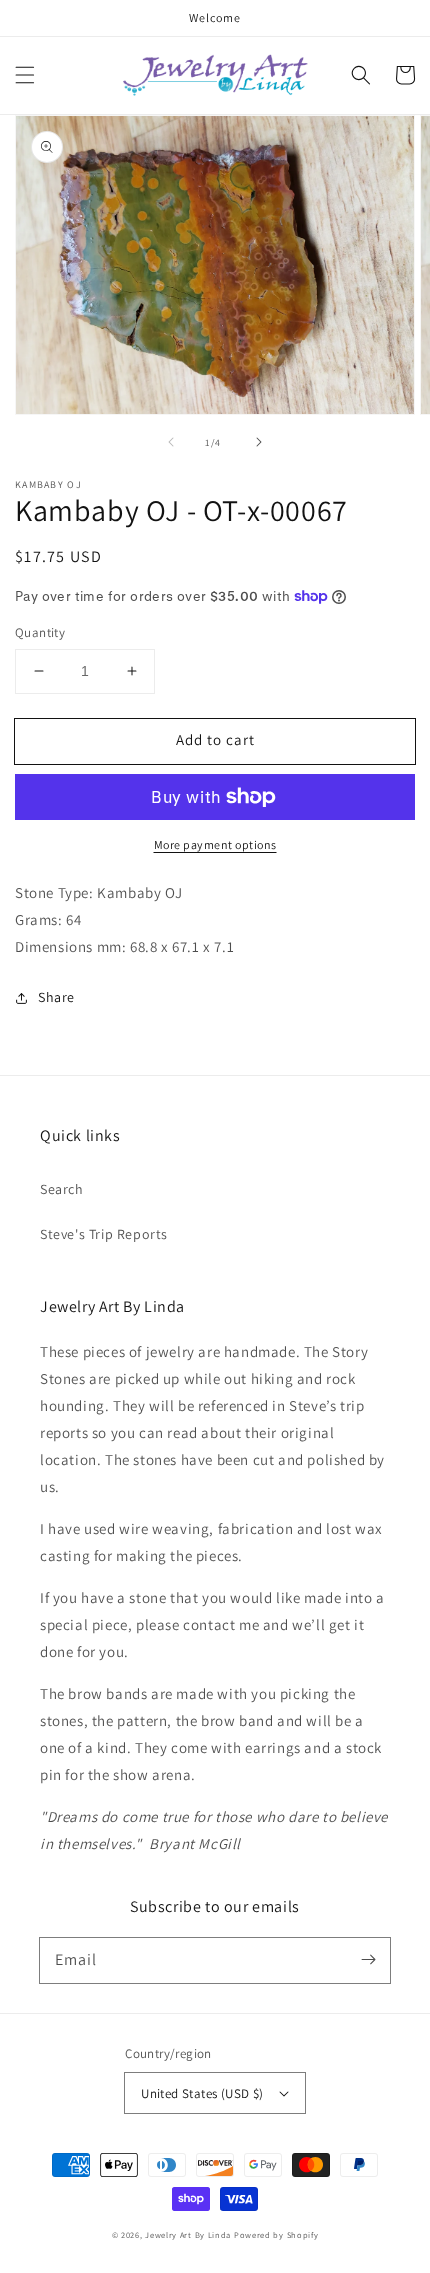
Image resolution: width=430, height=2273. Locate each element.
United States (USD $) (202, 2093)
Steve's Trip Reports (104, 1234)
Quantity (40, 632)
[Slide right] (259, 442)
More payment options (215, 844)
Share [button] (56, 997)
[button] (25, 75)
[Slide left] (171, 442)
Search (62, 1189)
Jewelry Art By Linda (188, 2234)
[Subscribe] (368, 1960)
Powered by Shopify (276, 2234)
